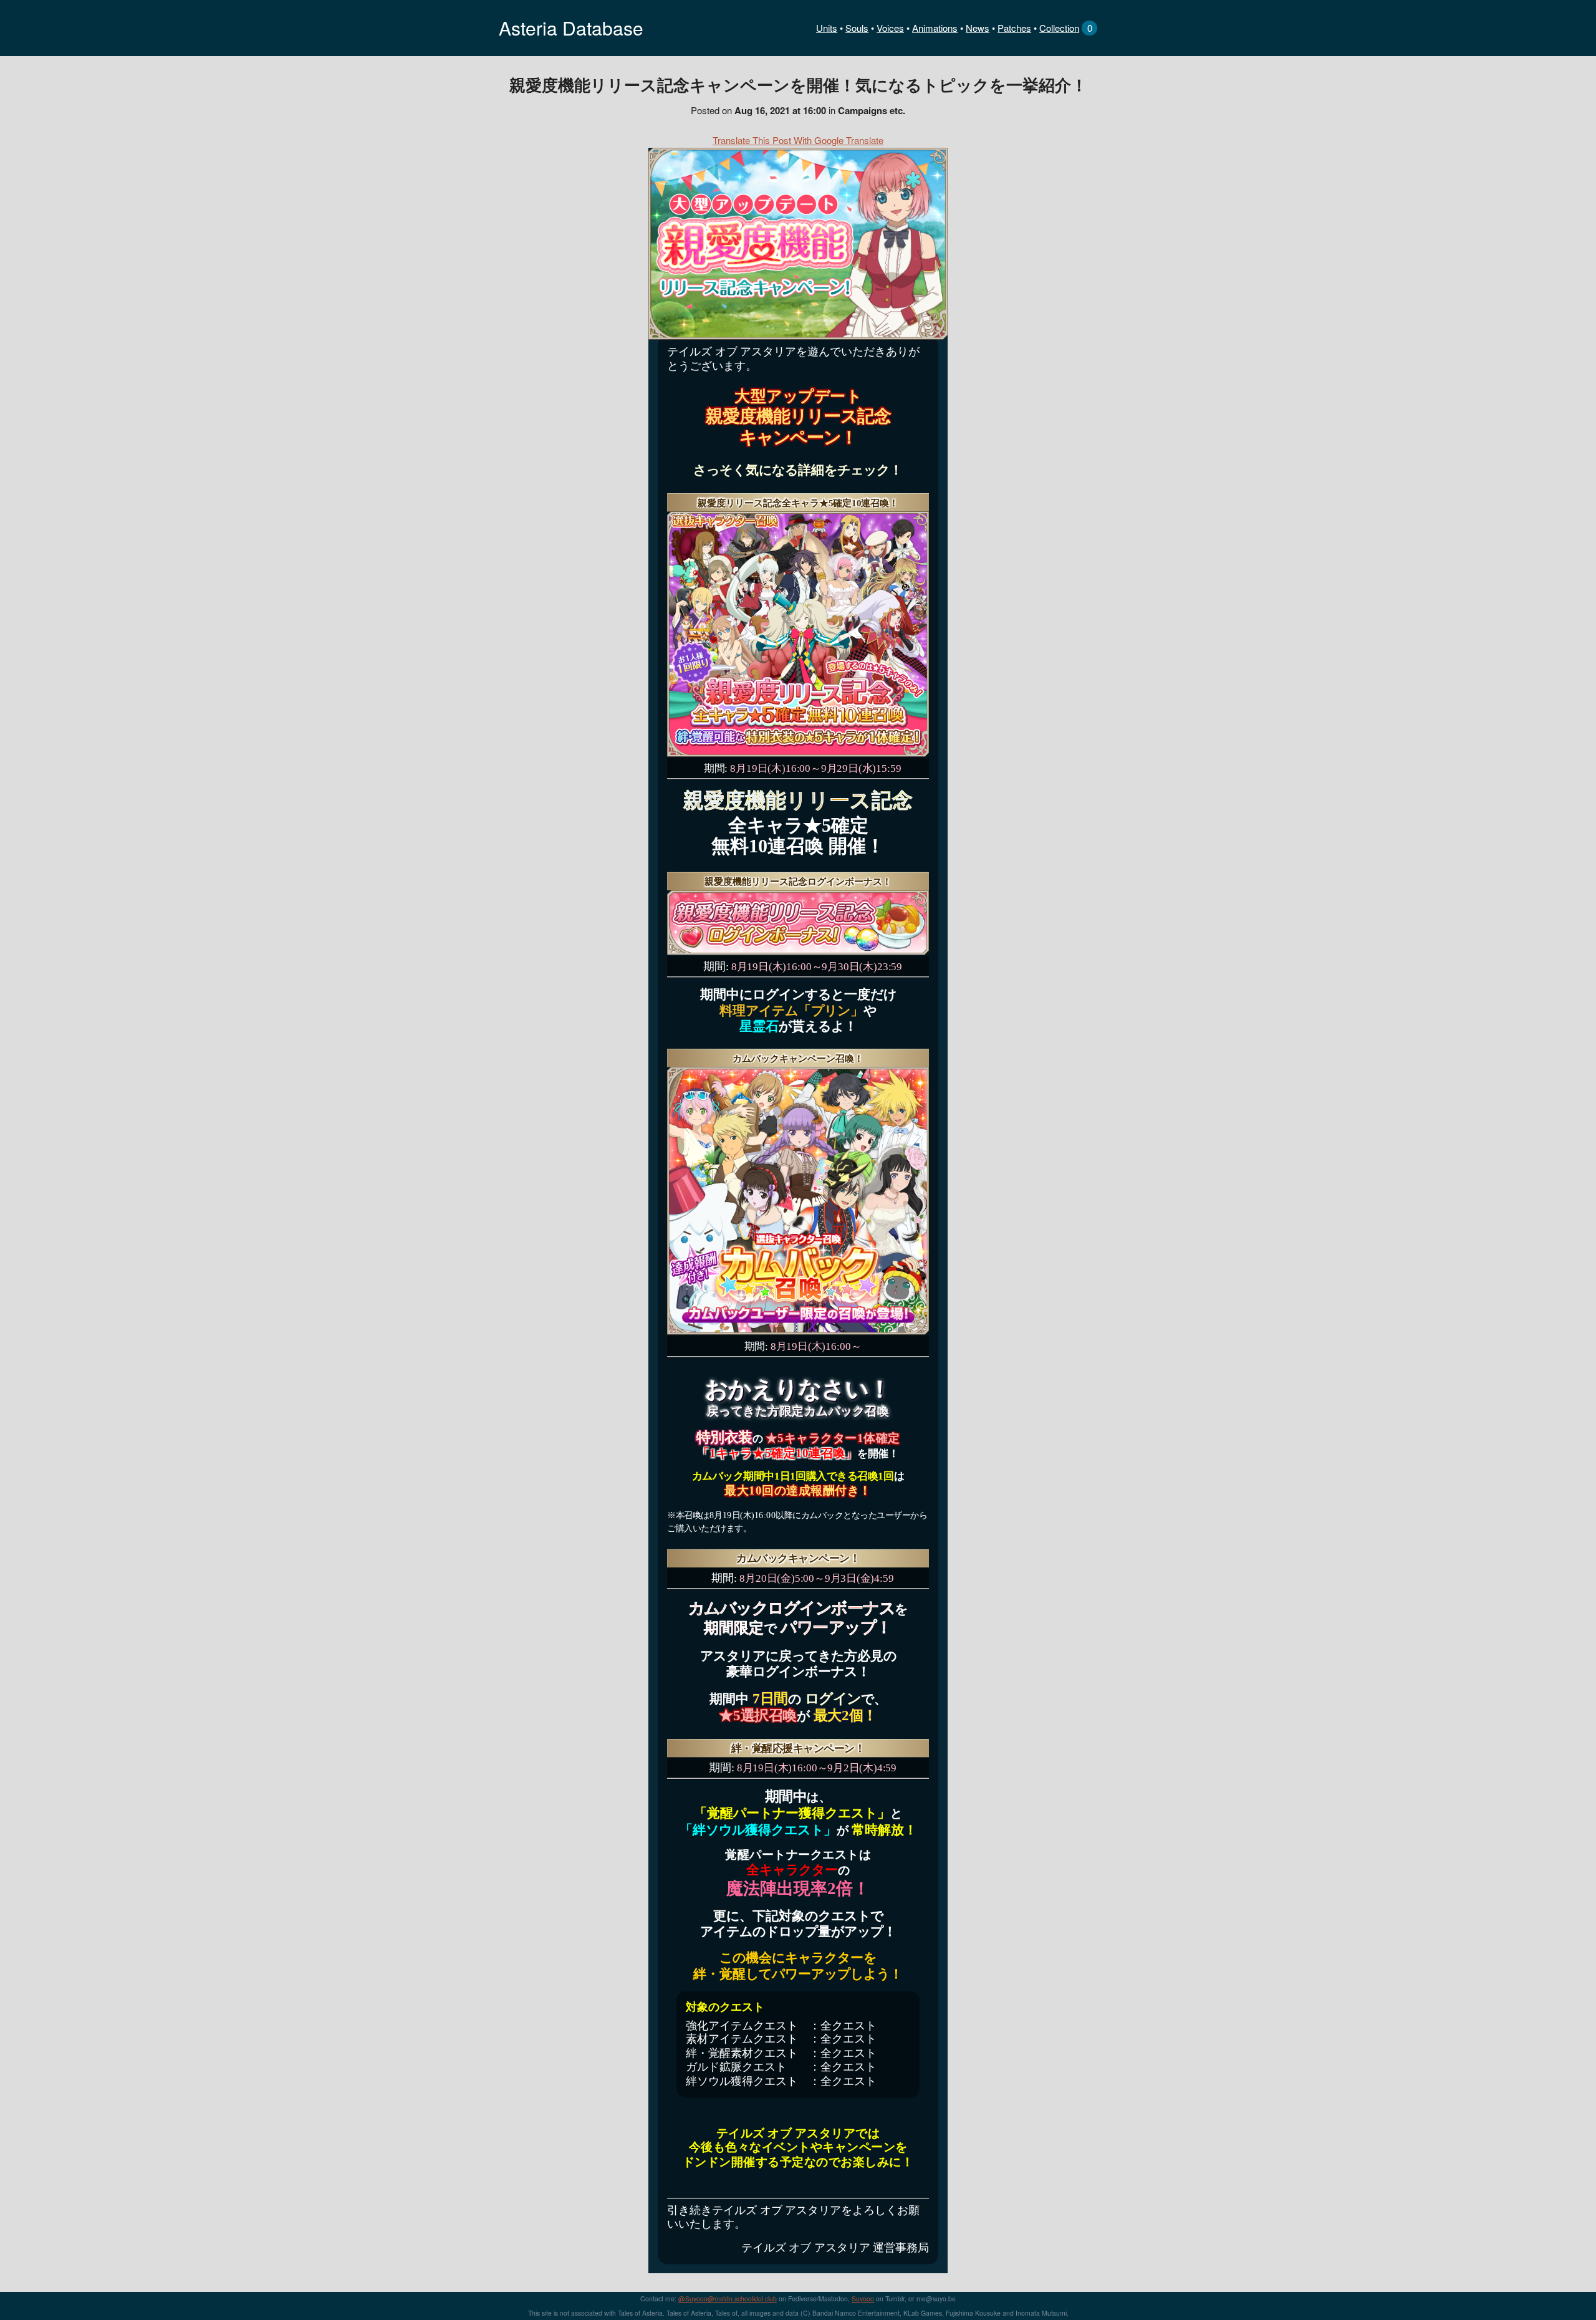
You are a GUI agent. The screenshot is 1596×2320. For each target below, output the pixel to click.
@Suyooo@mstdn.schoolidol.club (728, 2298)
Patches (1014, 28)
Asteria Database (571, 28)
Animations (935, 28)
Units (827, 28)
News (978, 28)
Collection (1059, 28)
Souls (857, 28)
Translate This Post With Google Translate (798, 140)
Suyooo (863, 2298)
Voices (890, 28)
